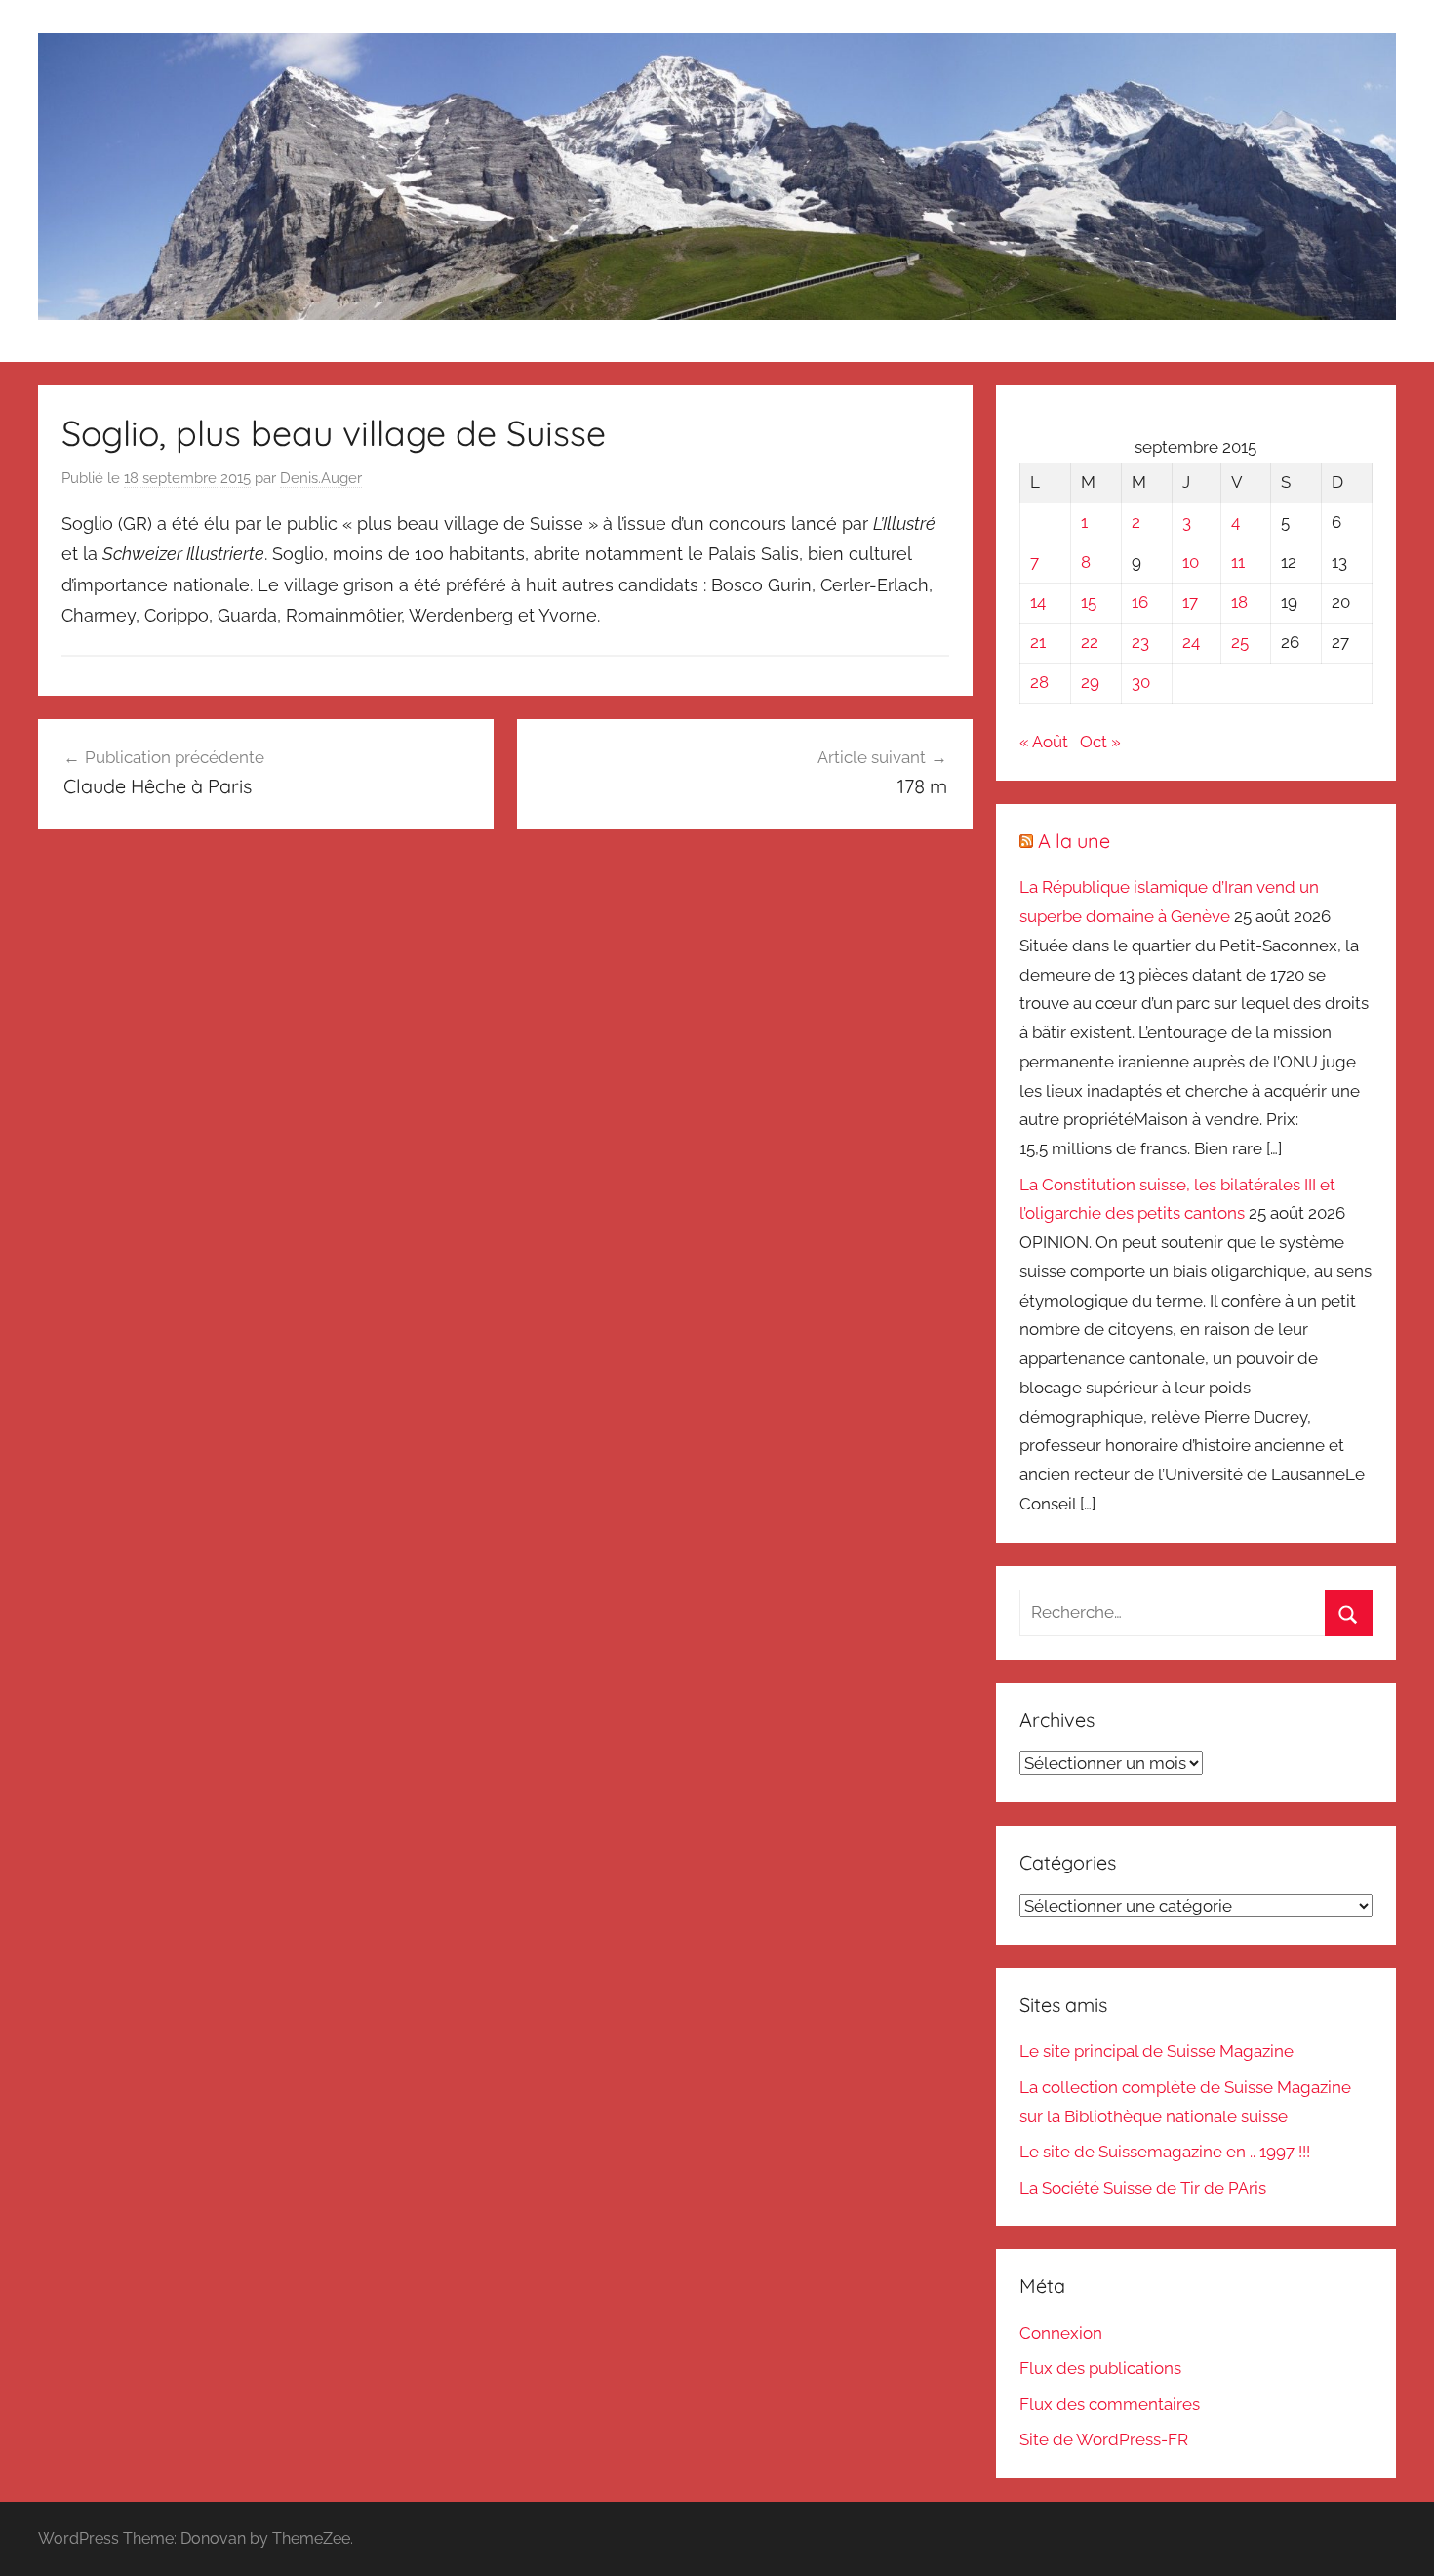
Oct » (1100, 742)
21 (1038, 642)
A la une (1074, 841)
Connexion (1061, 2333)
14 (1038, 602)
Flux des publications (1100, 2368)
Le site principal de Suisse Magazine (1156, 2051)
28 (1039, 682)
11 (1238, 562)
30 (1141, 682)
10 (1191, 562)
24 (1191, 642)
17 (1190, 602)
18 (1239, 602)
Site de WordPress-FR (1104, 2439)
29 (1090, 682)
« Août (1044, 742)
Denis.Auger (321, 478)
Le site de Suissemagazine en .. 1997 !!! (1165, 2152)
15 (1089, 602)
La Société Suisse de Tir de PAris (1143, 2188)
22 (1090, 642)
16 (1140, 602)
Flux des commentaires (1110, 2404)
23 (1140, 642)
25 (1240, 642)
